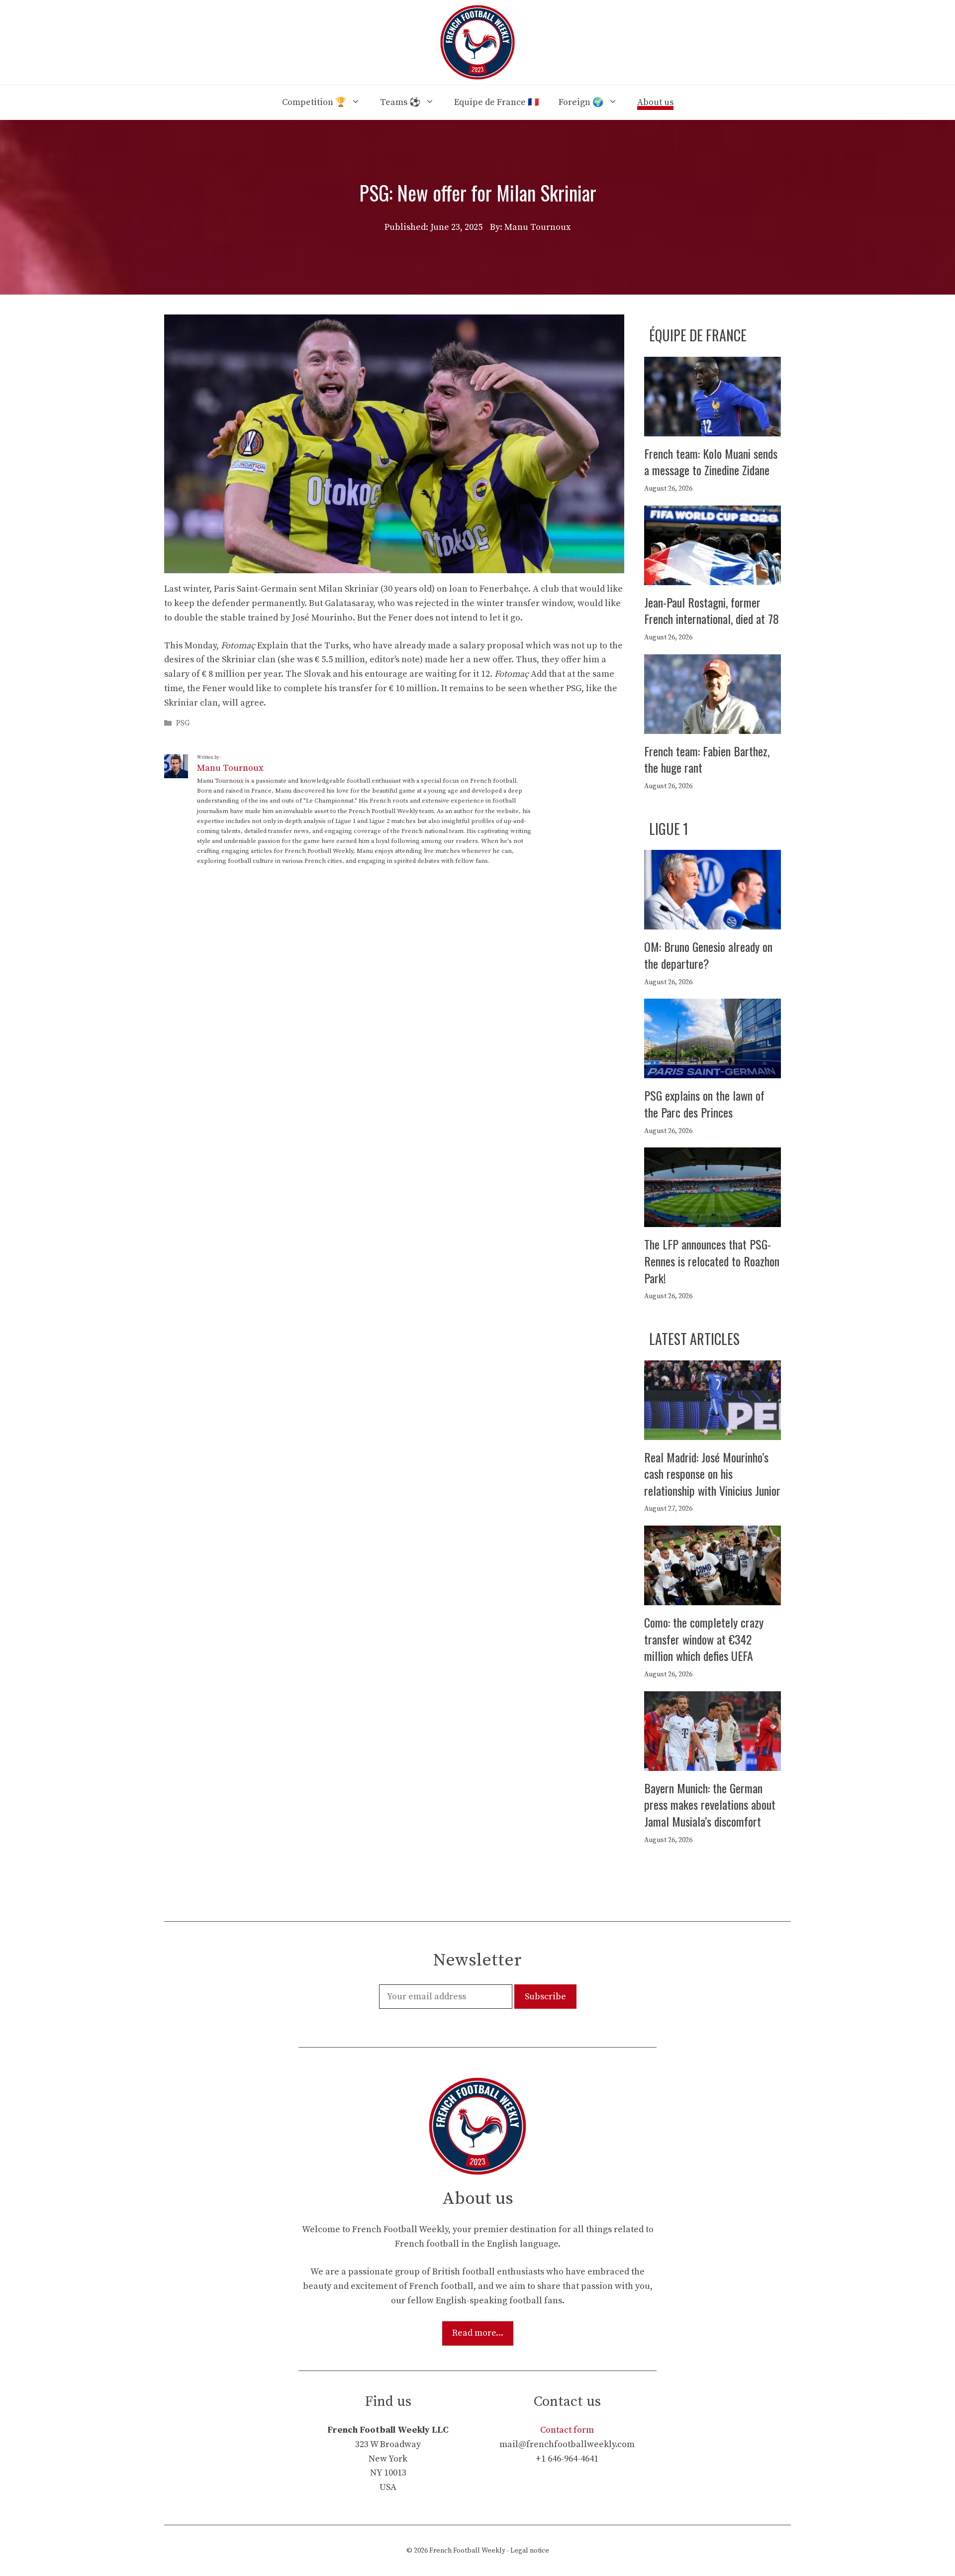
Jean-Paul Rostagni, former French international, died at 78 (712, 611)
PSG (183, 723)
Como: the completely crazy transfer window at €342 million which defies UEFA (704, 1639)
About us (655, 102)
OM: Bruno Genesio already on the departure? (708, 955)
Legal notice (530, 2551)
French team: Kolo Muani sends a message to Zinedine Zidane (711, 462)
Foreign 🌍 (581, 102)
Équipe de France (698, 335)
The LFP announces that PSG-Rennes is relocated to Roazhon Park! (712, 1261)
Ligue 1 (669, 829)
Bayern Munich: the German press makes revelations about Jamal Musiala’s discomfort (710, 1804)
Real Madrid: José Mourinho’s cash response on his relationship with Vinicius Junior (712, 1474)
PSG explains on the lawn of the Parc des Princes (704, 1104)
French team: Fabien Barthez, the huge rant (707, 759)
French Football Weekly (467, 2551)
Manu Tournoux (230, 768)
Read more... (478, 2333)
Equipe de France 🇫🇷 (496, 102)
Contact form (567, 2430)
